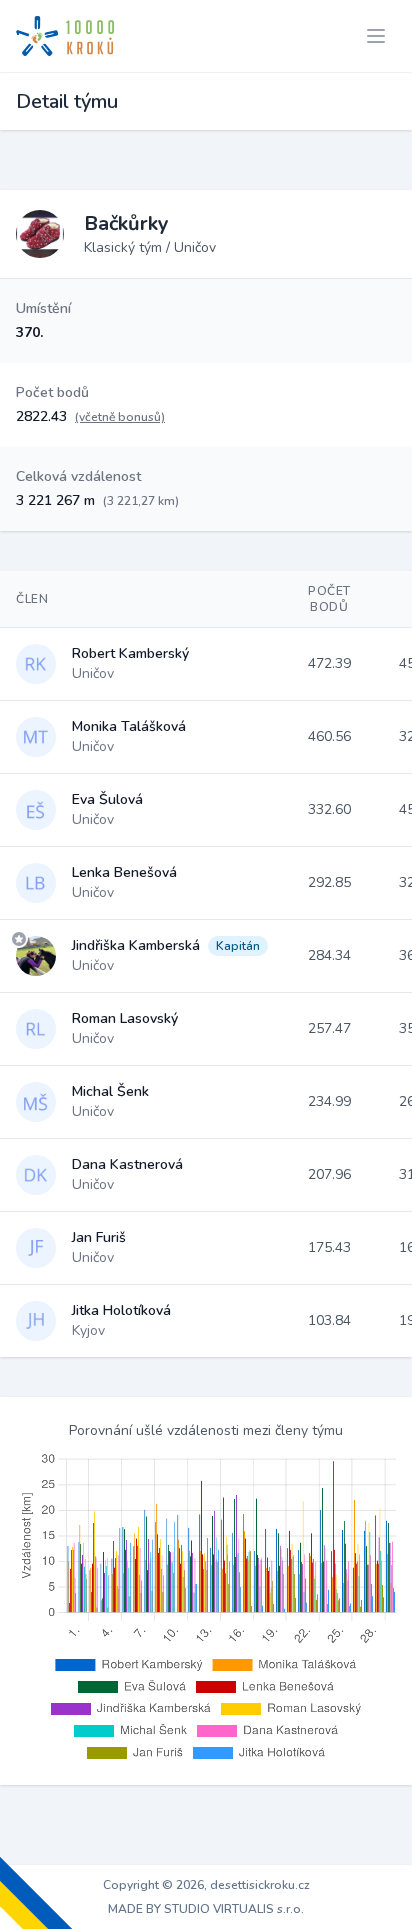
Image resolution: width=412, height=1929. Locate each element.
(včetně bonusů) (120, 417)
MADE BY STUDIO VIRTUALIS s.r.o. (206, 1909)
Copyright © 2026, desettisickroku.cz (206, 1885)
